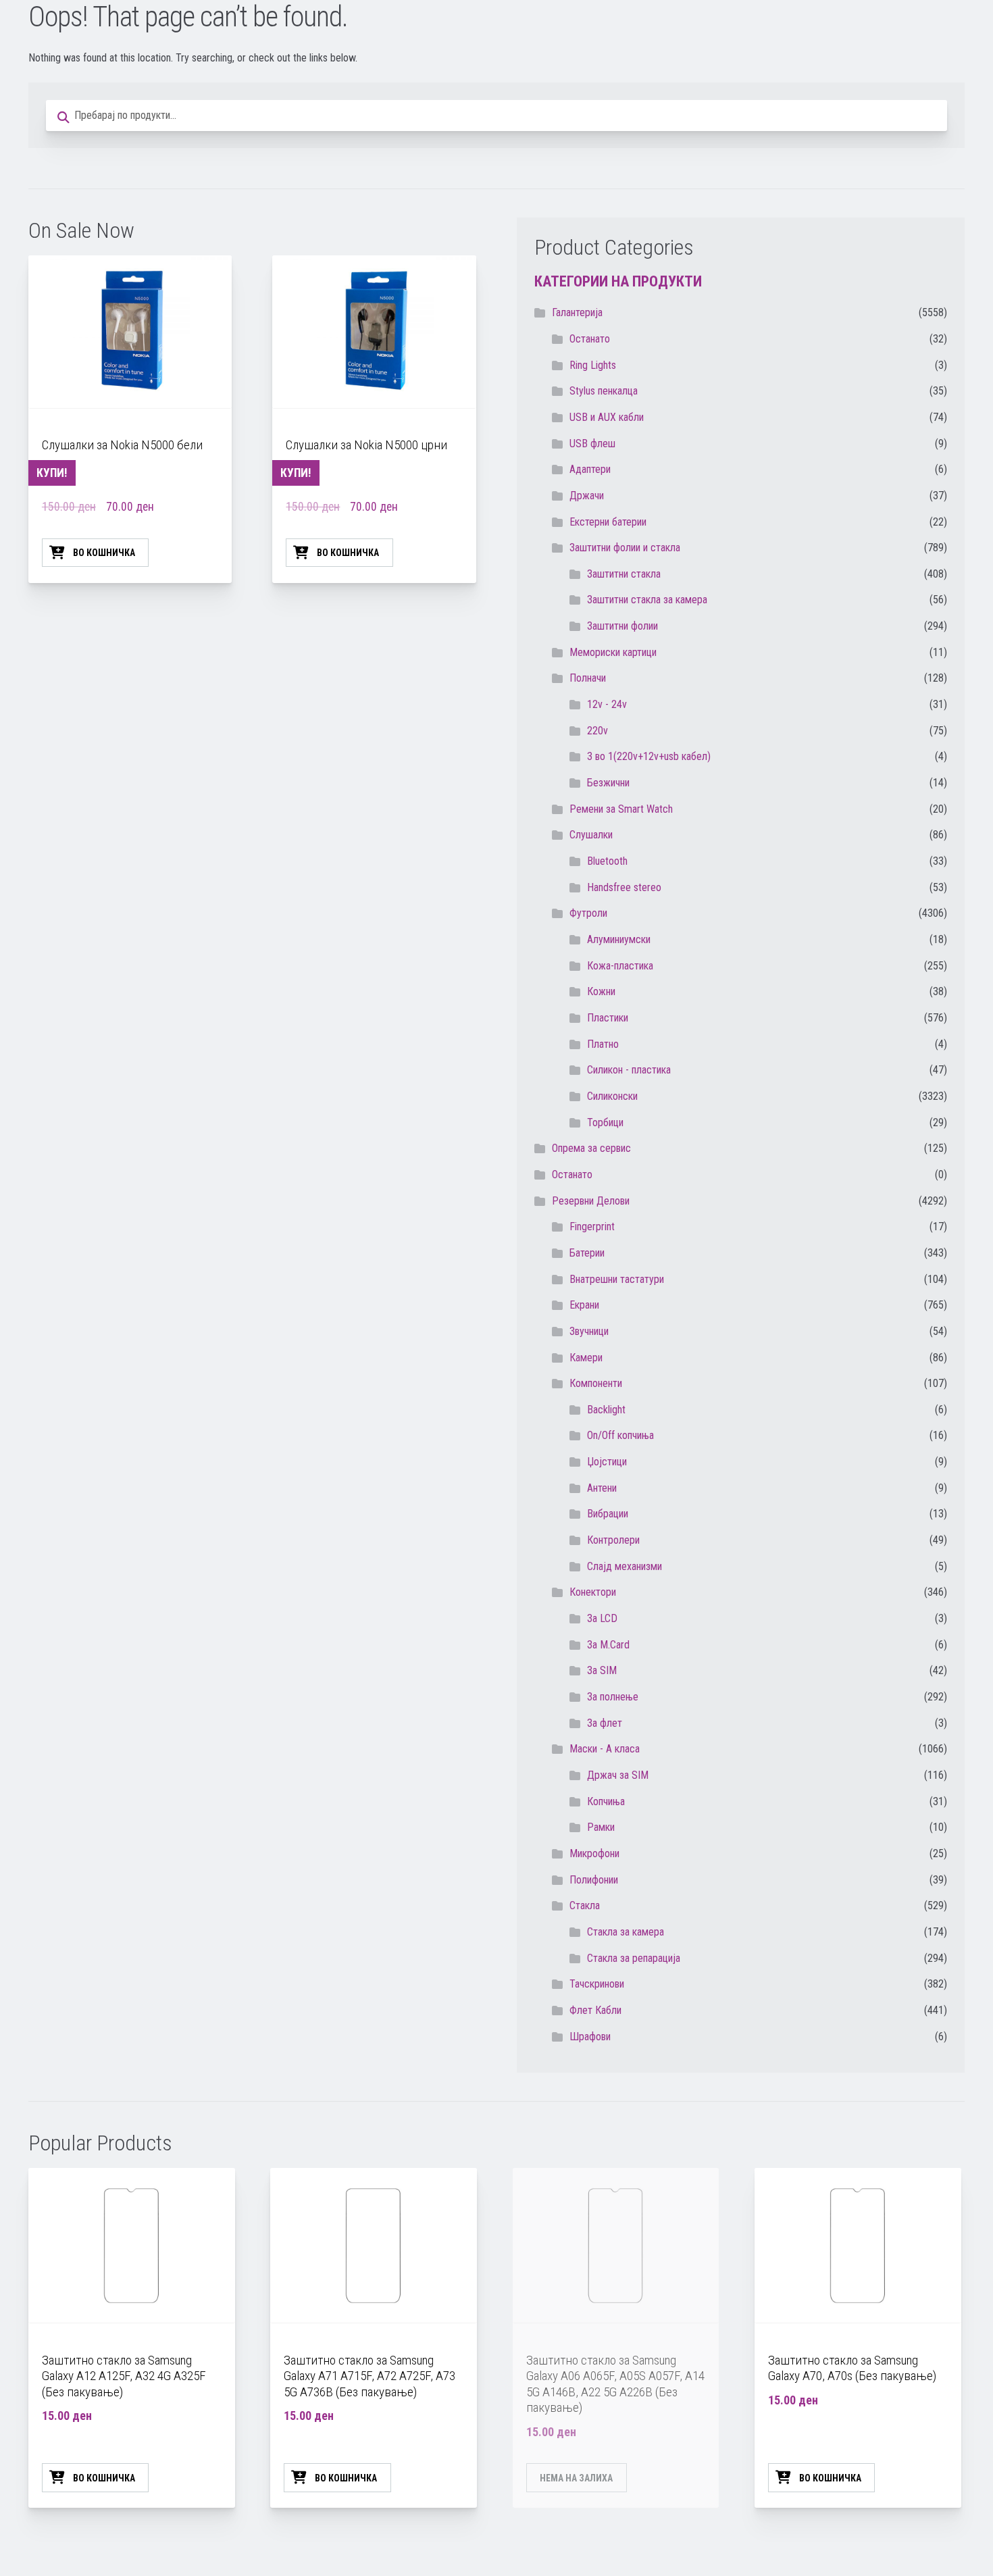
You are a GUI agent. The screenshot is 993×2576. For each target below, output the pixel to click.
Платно (603, 1044)
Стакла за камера (626, 1932)
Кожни (601, 991)
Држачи (587, 496)
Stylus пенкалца (604, 391)
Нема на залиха (576, 2478)
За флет (605, 1723)
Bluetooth (607, 861)
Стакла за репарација (634, 1958)
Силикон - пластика (629, 1070)
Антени (602, 1488)
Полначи (588, 678)
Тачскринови (597, 1984)
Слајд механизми (625, 1566)
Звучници (589, 1331)
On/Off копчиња (620, 1435)
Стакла (585, 1905)
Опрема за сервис (591, 1148)
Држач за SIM (618, 1775)
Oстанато (590, 339)
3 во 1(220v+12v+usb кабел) (649, 756)
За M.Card (608, 1645)
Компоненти (596, 1383)
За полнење (613, 1697)
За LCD (602, 1618)
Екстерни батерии (608, 522)
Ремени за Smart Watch (621, 809)
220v (597, 731)
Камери (586, 1358)
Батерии (587, 1253)
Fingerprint (592, 1227)
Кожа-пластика (620, 966)
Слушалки (591, 835)
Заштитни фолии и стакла (625, 548)
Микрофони (594, 1853)
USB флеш (592, 444)
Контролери (613, 1540)
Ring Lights (593, 365)
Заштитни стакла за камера (647, 600)
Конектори (593, 1592)
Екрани (584, 1305)
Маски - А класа (605, 1749)
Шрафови (590, 2037)
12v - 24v (607, 704)
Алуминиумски (619, 939)
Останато (572, 1175)
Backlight (606, 1410)
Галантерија (577, 312)
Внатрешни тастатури (617, 1279)
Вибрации (608, 1514)
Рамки (601, 1827)
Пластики (608, 1018)
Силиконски (612, 1096)
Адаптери (590, 469)
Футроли (588, 913)
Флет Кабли (595, 2010)
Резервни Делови (591, 1201)
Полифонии (594, 1880)
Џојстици (607, 1462)
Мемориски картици (613, 652)
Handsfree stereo (624, 887)
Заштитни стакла (624, 574)
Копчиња (606, 1801)
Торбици (605, 1122)
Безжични (608, 783)
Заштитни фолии (622, 626)
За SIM (602, 1670)
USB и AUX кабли (607, 417)
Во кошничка (104, 553)
